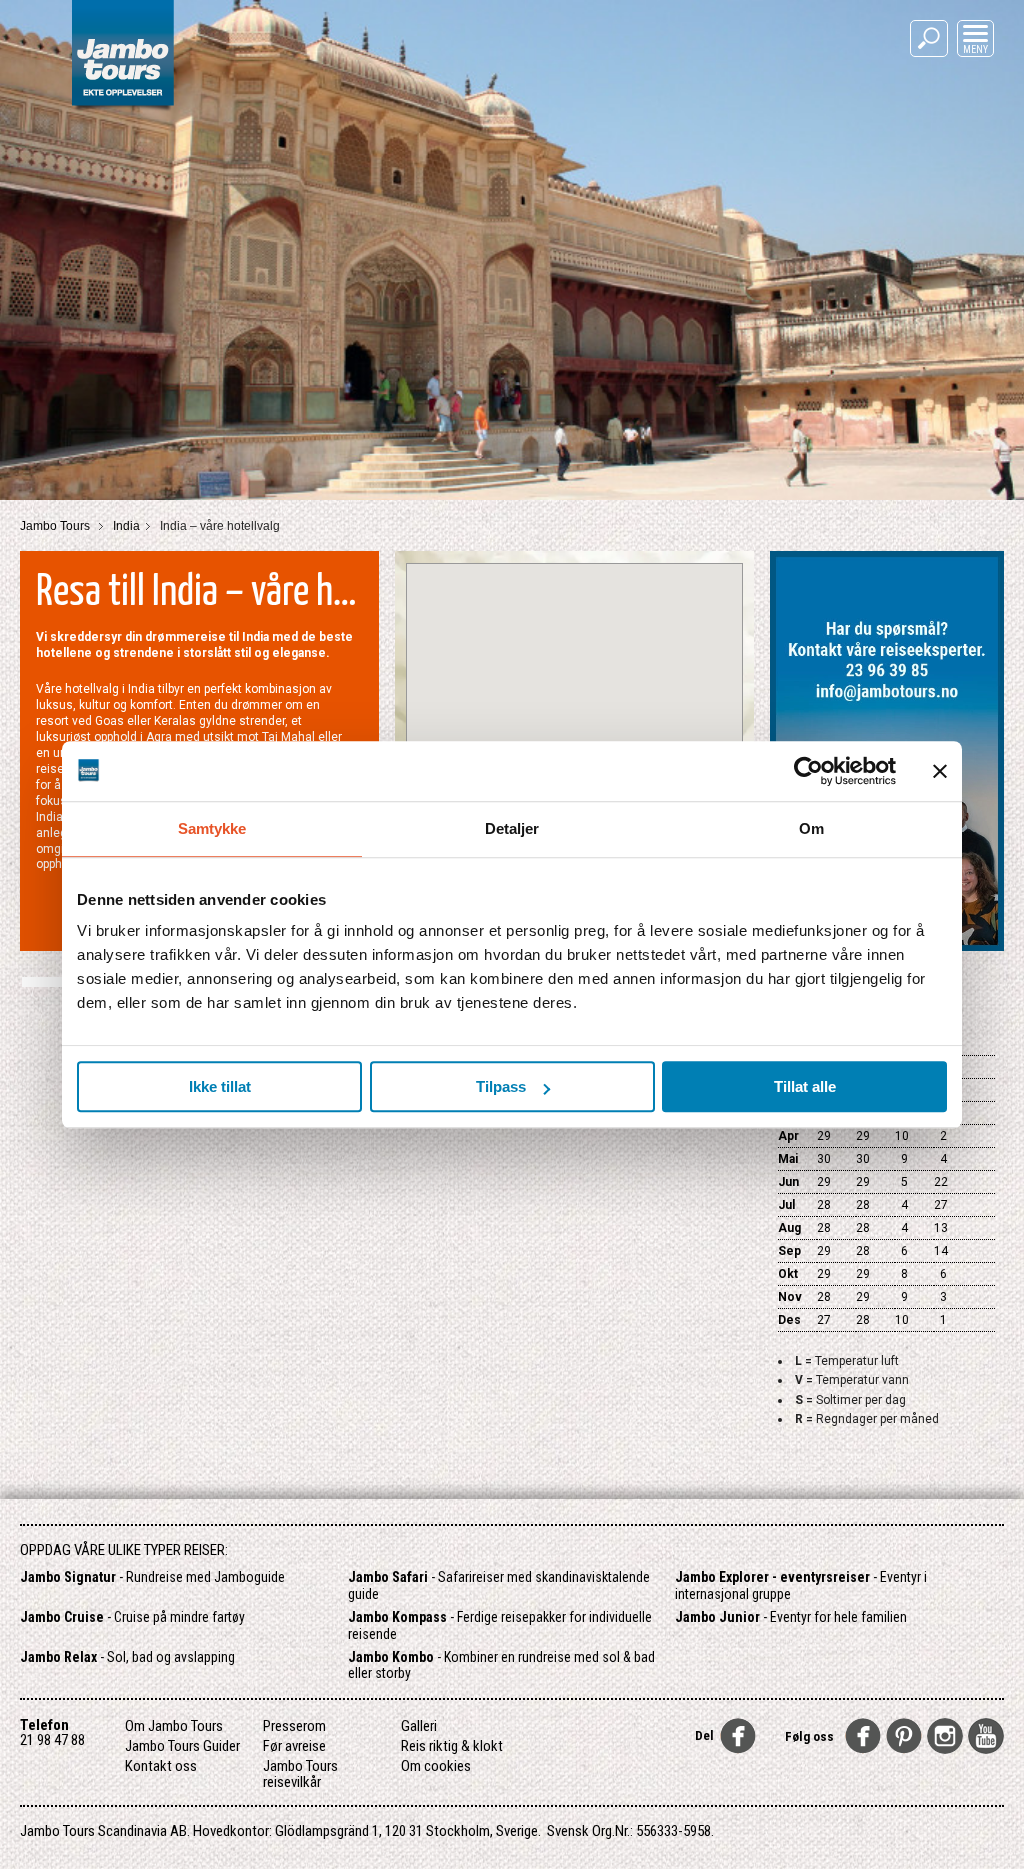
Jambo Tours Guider (182, 1746)
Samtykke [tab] (212, 828)
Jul (786, 1205)
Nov (790, 1297)
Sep (789, 1251)
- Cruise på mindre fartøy (132, 1617)
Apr (788, 1136)
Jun (788, 1182)
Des (789, 1320)
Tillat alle (805, 1086)
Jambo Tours (56, 526)
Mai (788, 1159)
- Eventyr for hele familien (791, 1617)
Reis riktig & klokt (452, 1746)
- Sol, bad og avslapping (127, 1657)
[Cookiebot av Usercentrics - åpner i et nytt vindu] (808, 771)
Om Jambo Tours (174, 1726)
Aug (789, 1228)
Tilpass (501, 1086)
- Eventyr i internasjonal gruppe (801, 1585)
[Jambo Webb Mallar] (122, 109)
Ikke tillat (220, 1086)
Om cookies (436, 1766)
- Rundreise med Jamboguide (152, 1577)
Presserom (294, 1726)
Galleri (419, 1726)
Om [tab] (811, 828)
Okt (788, 1274)
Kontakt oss (161, 1766)
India (126, 526)
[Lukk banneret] (940, 771)
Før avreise (294, 1746)
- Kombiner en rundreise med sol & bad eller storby (501, 1665)
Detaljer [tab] (512, 828)
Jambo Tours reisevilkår (300, 1774)
